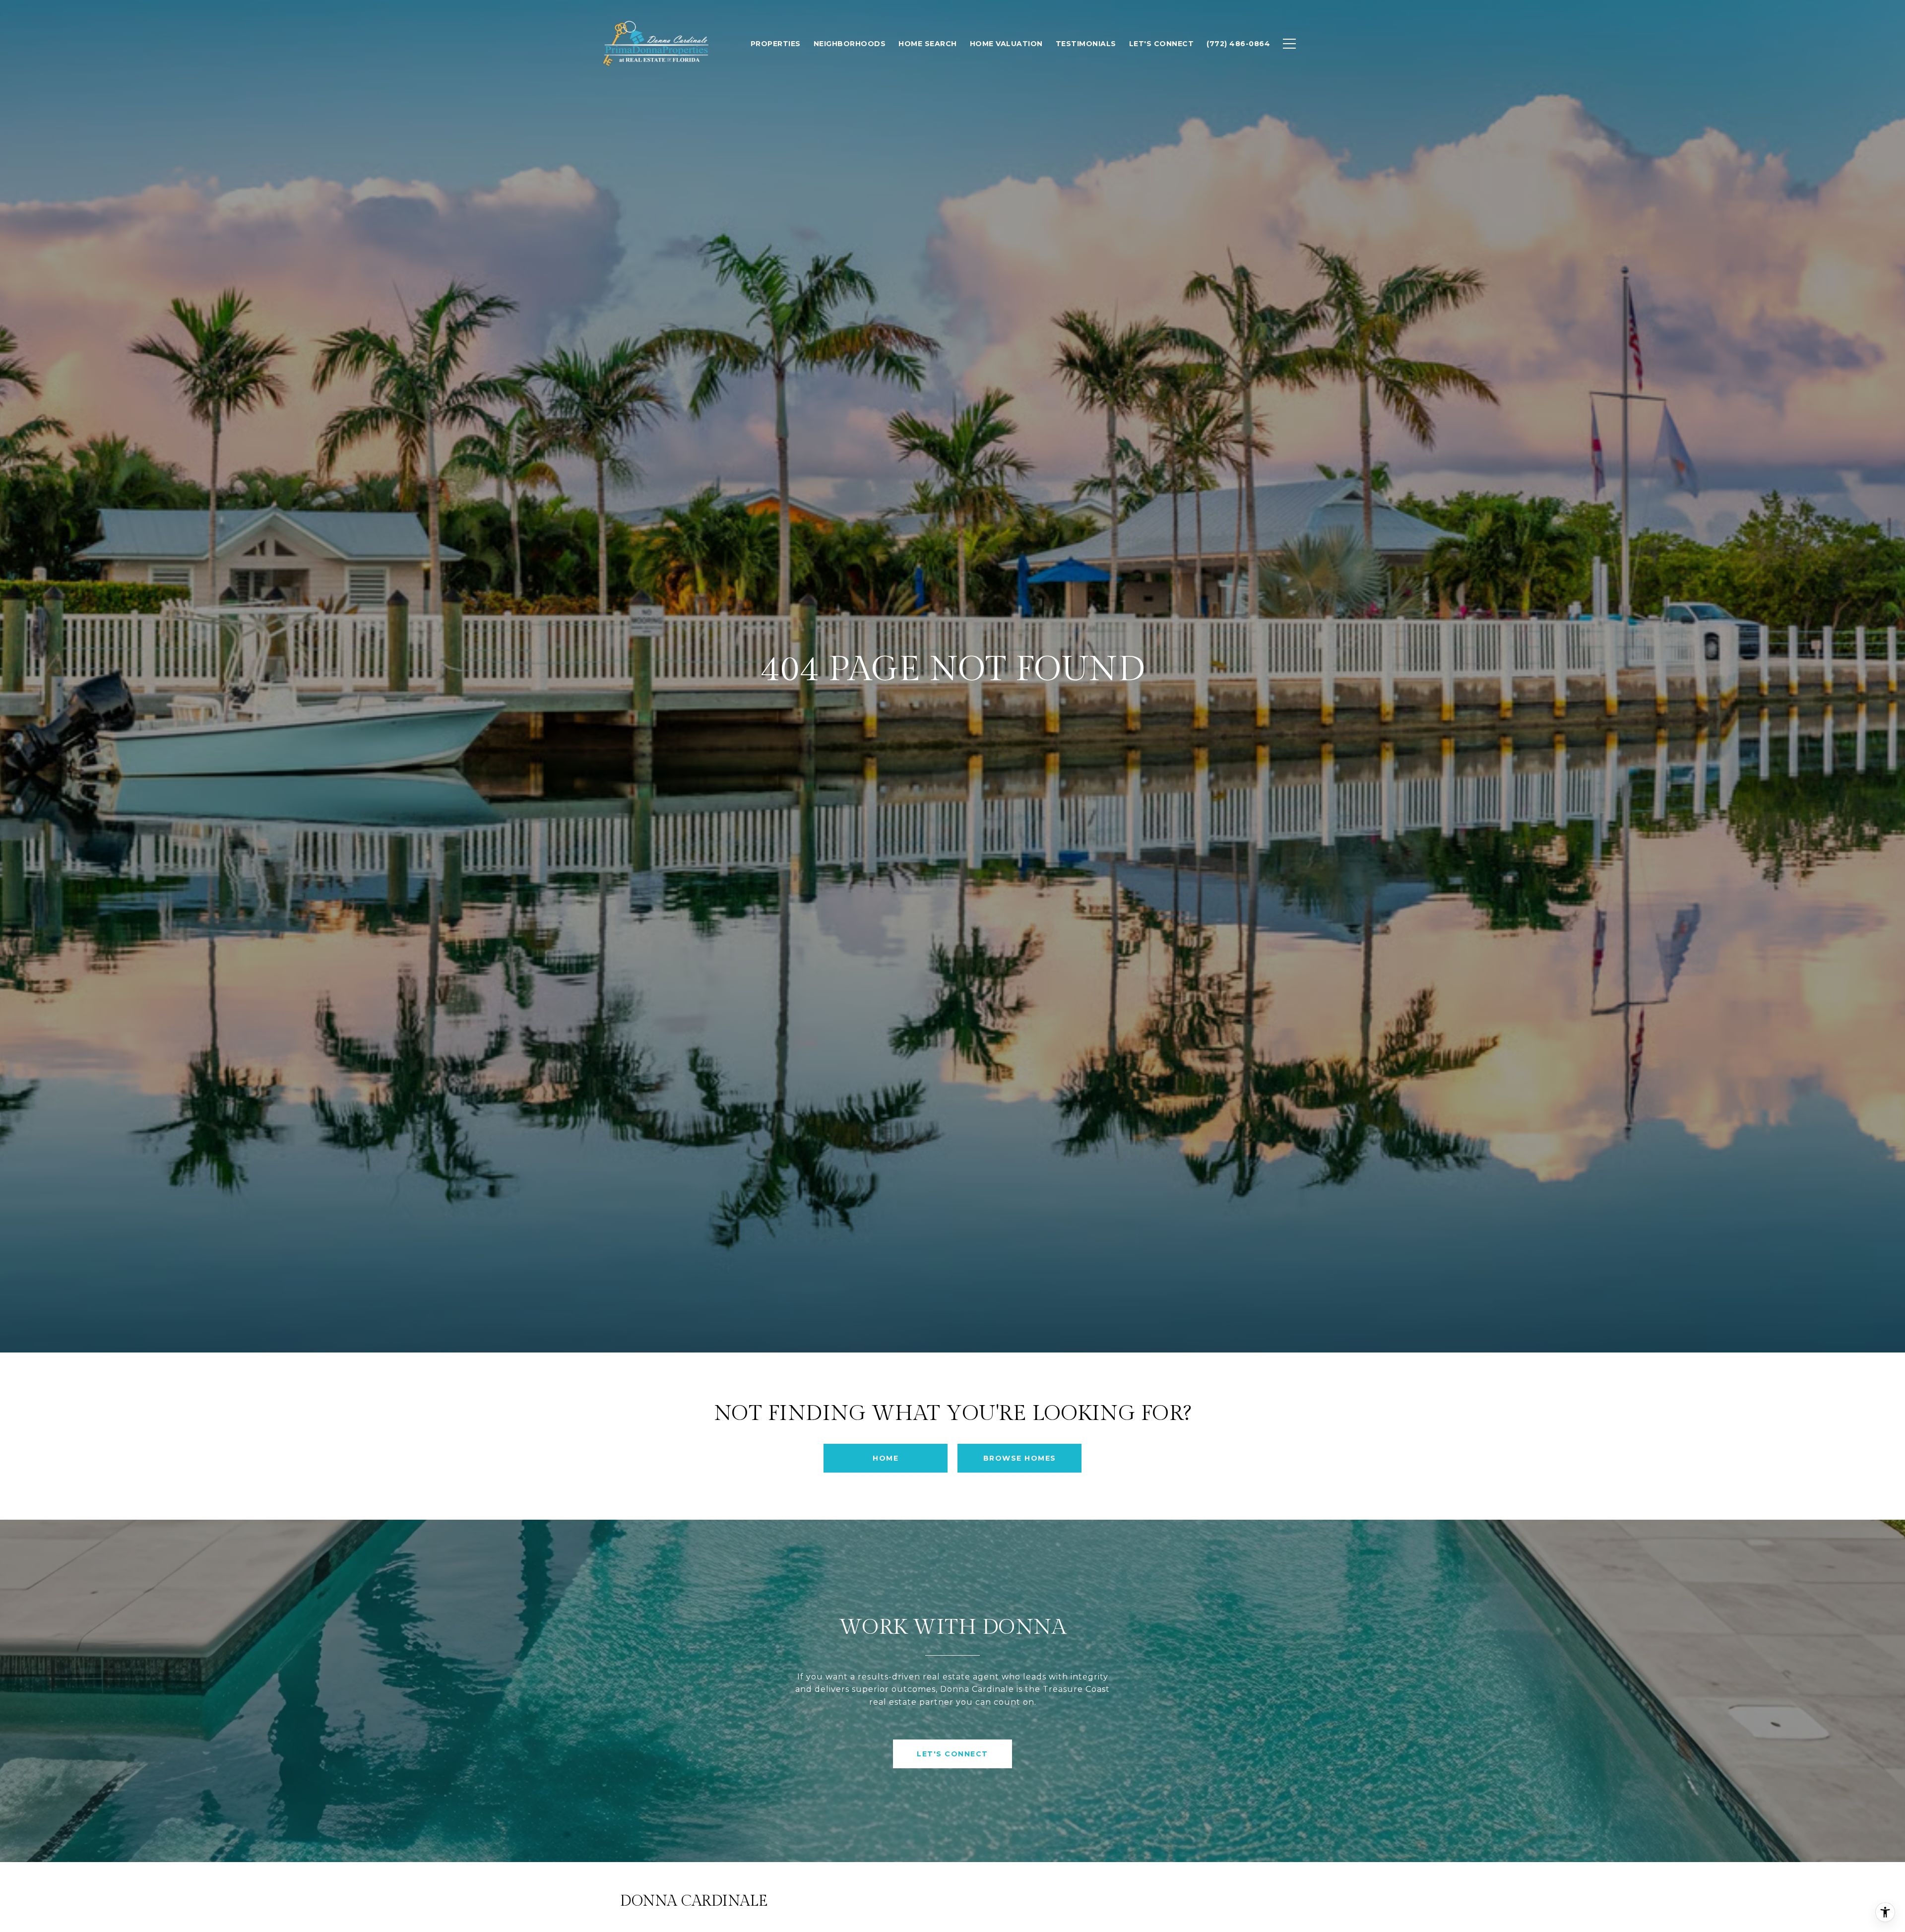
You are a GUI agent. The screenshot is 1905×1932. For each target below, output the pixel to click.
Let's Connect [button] (952, 1754)
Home (886, 1458)
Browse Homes (1020, 1458)
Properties (776, 44)
